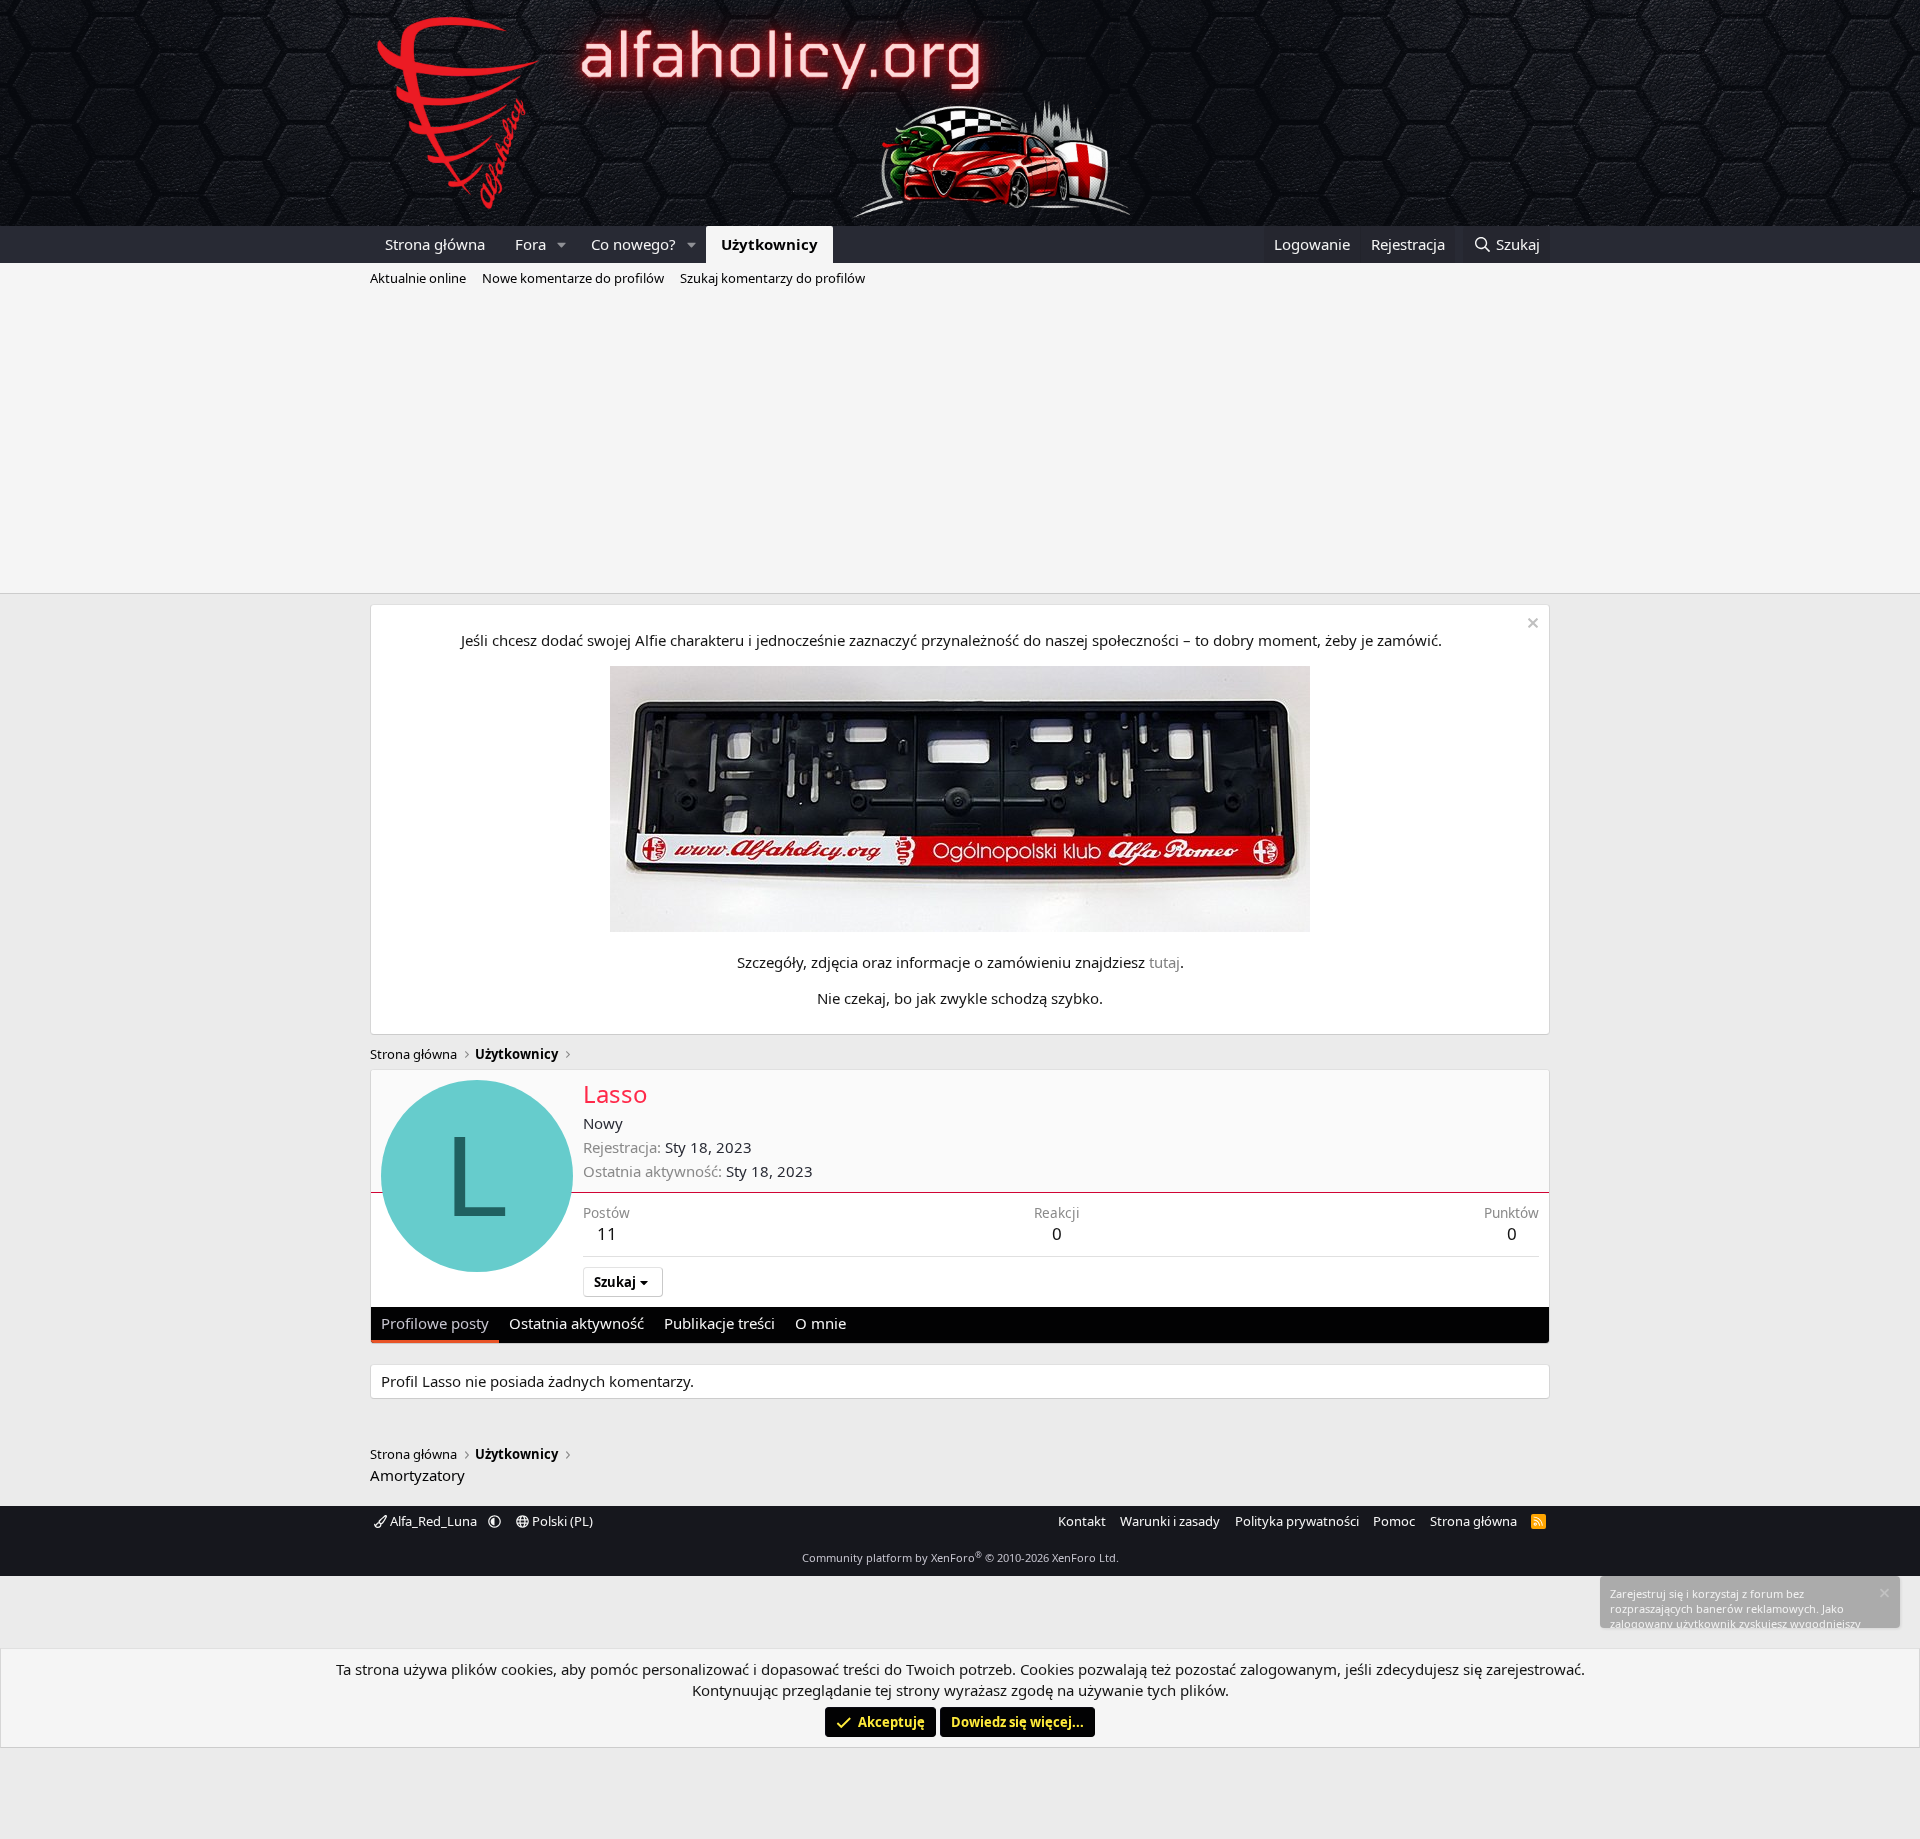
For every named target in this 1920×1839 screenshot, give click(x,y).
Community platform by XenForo (960, 1557)
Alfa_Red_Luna (433, 1521)
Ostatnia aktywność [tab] (576, 1323)
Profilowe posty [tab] (435, 1323)
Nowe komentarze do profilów (573, 278)
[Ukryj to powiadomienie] (1530, 625)
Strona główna (435, 244)
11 (607, 1233)
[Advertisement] (960, 443)
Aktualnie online (418, 278)
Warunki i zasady (1170, 1521)
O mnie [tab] (820, 1323)
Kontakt (1082, 1521)
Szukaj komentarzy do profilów (772, 278)
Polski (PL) (561, 1521)
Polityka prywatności (1297, 1521)
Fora (530, 244)
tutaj (1164, 962)
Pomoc (1394, 1521)
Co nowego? (633, 244)
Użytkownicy (769, 244)
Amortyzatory (417, 1475)
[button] (562, 244)
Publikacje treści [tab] (719, 1323)
